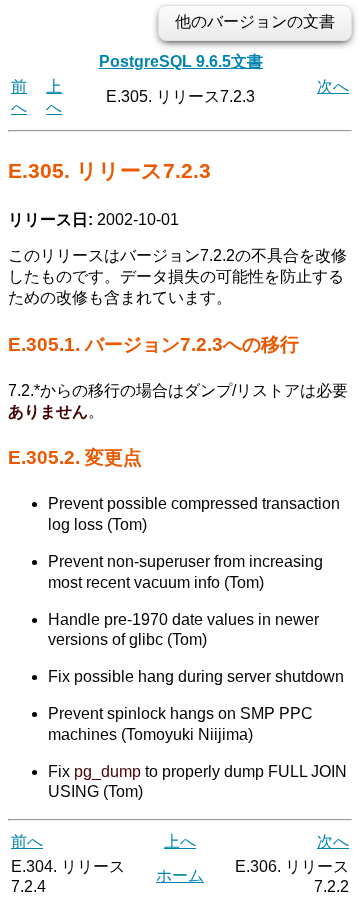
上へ (180, 841)
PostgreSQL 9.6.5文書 (181, 61)
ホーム (180, 875)
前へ (27, 841)
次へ (333, 86)
